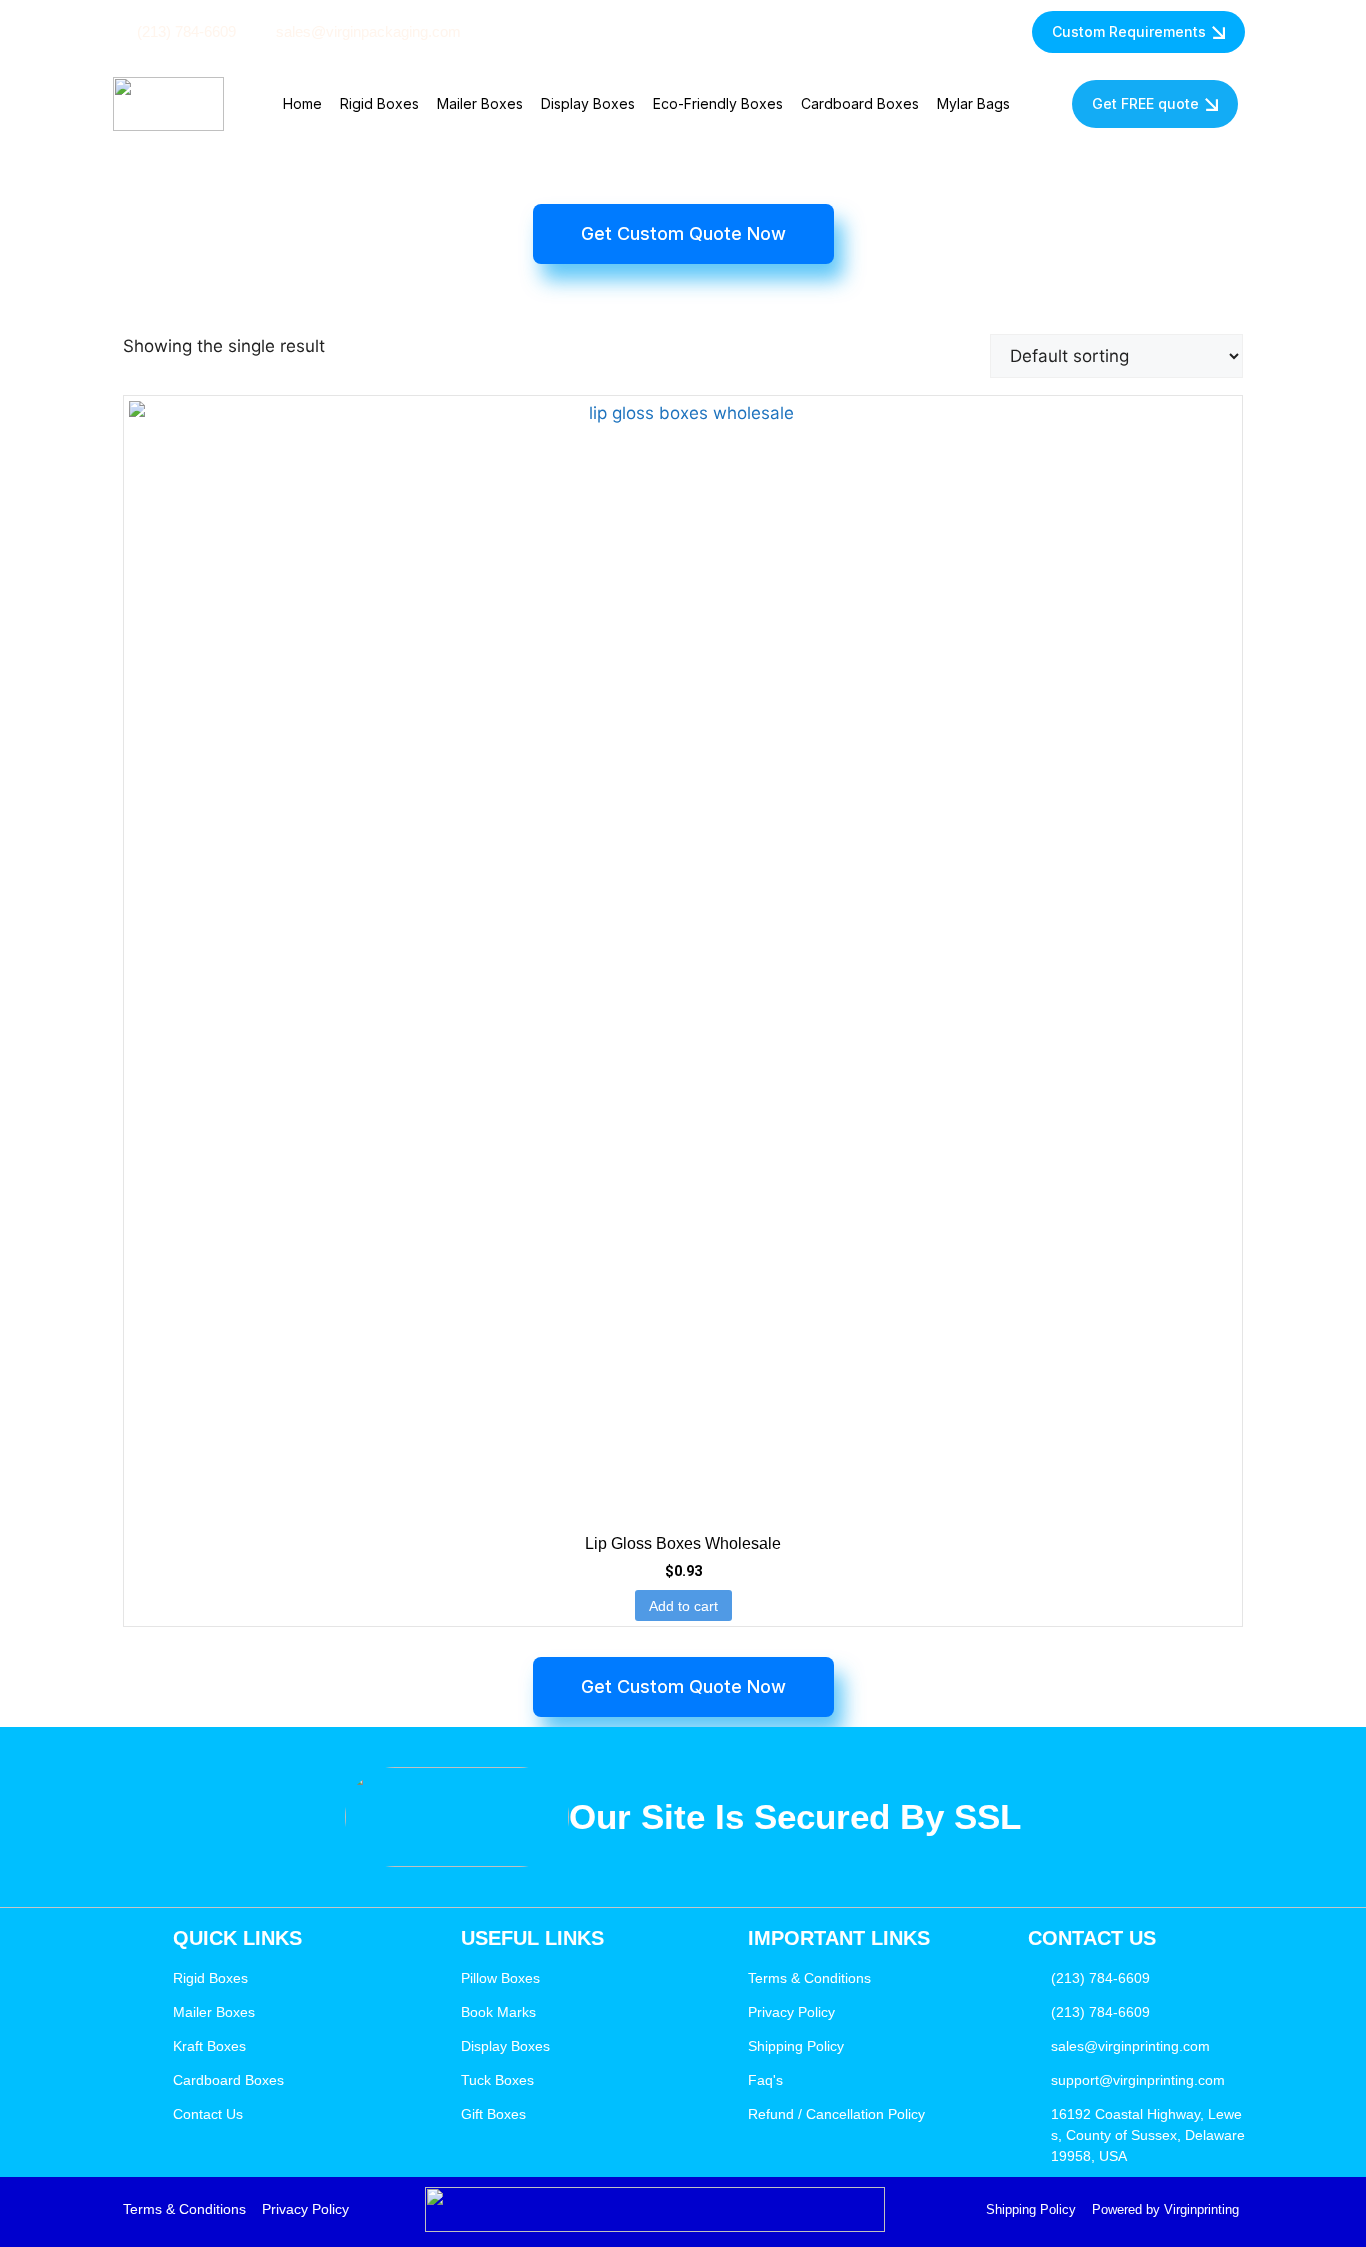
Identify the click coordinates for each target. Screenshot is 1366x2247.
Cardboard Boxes (860, 103)
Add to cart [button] (683, 1606)
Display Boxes (588, 103)
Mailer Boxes (480, 103)
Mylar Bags (973, 103)
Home (302, 103)
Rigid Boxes (379, 103)
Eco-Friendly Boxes (718, 103)
